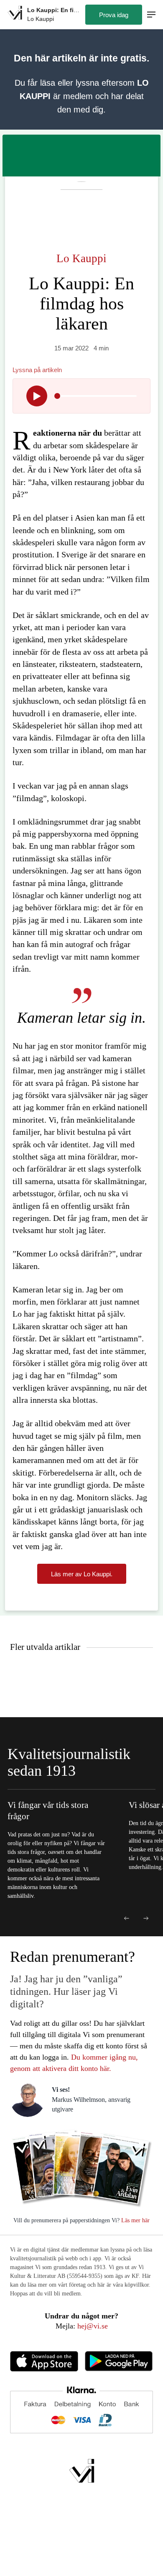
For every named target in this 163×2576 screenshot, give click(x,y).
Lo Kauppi (81, 258)
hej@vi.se (93, 2326)
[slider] (57, 396)
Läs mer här (135, 2220)
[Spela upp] (37, 396)
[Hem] (15, 14)
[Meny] (151, 15)
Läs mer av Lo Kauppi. (82, 1574)
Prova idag (114, 15)
